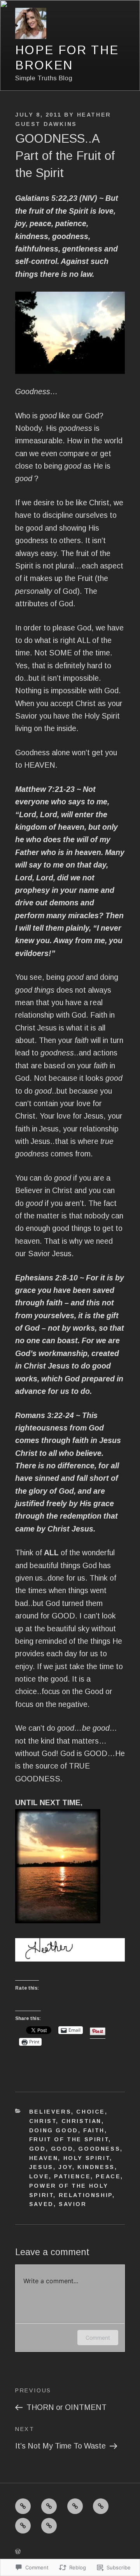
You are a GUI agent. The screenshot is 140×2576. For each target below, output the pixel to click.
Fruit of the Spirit (69, 2139)
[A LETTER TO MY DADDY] (75, 2506)
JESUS (41, 2167)
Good (62, 2149)
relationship (86, 2195)
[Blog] (49, 2526)
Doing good (54, 2130)
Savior (73, 2204)
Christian (81, 2121)
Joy (65, 2167)
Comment (98, 2338)
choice (91, 2112)
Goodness (99, 2149)
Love (39, 2176)
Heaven (44, 2158)
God (38, 2149)
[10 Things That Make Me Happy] (101, 2506)
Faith (94, 2130)
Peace (108, 2176)
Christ (43, 2121)
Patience (72, 2176)
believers (50, 2112)
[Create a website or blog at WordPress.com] (18, 2551)
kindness (96, 2167)
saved (41, 2204)
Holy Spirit (87, 2158)
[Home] (23, 2506)
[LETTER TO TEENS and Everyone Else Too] (49, 2506)
